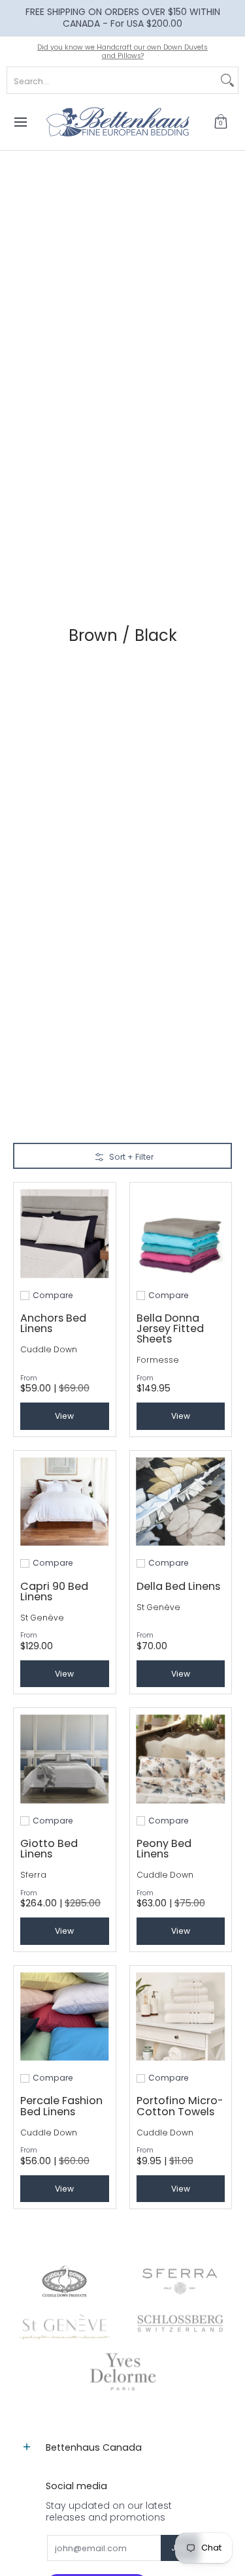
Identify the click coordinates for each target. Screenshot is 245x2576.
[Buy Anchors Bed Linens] (65, 1234)
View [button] (64, 1416)
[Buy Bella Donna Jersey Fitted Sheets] (181, 1234)
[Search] (227, 80)
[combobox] (112, 80)
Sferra (33, 1875)
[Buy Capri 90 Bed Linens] (65, 1502)
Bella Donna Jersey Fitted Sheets (170, 1328)
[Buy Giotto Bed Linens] (65, 1759)
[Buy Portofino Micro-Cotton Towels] (181, 2017)
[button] (221, 122)
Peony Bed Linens (164, 1849)
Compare (53, 1296)
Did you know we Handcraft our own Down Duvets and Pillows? (122, 52)
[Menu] (20, 122)
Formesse (158, 1360)
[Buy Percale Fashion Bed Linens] (65, 2017)
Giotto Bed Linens (49, 1849)
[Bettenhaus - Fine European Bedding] (118, 122)
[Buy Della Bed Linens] (181, 1502)
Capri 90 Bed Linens (54, 1591)
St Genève (42, 1618)
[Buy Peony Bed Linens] (181, 1759)
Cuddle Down (49, 1349)
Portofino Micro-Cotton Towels (180, 2106)
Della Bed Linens (178, 1586)
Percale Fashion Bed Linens (61, 2106)
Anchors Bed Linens (53, 1323)
